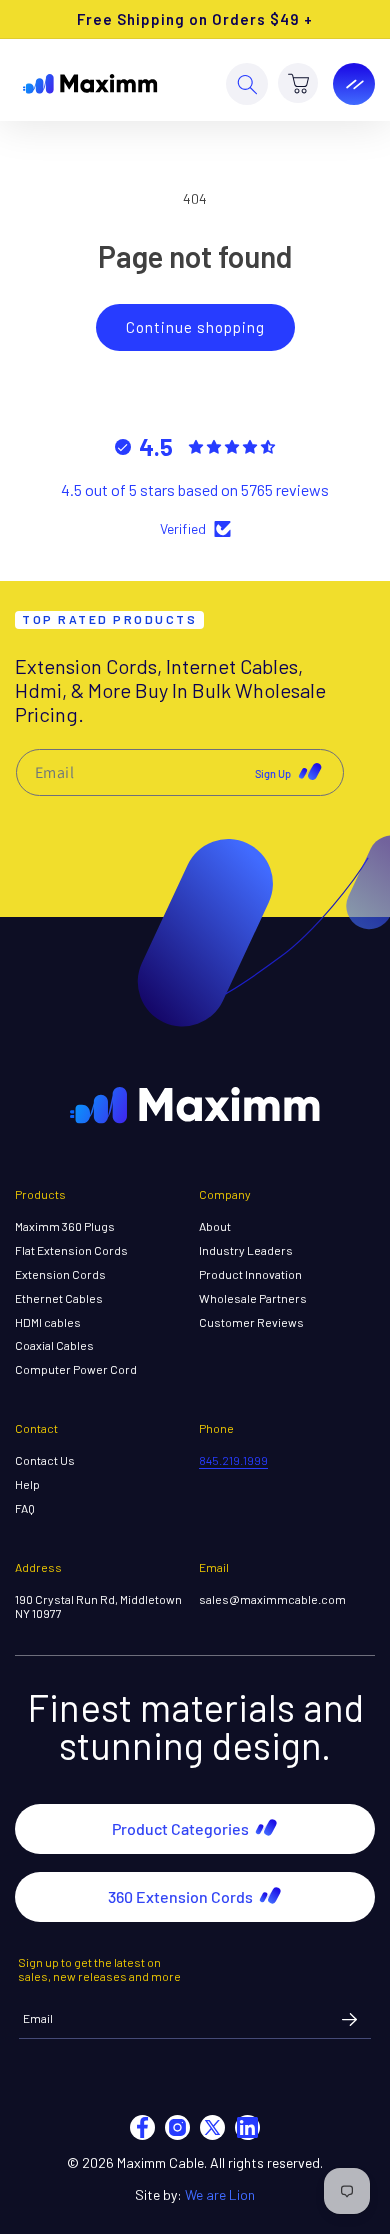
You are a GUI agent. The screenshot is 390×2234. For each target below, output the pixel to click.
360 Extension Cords (180, 1896)
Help (27, 1484)
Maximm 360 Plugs (65, 1226)
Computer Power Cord (76, 1369)
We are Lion (220, 2194)
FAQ (25, 1508)
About (215, 1226)
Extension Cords (60, 1274)
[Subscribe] (349, 2019)
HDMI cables (48, 1322)
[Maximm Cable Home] (90, 84)
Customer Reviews (251, 1322)
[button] (247, 84)
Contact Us (45, 1460)
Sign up (273, 772)
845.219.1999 (233, 1460)
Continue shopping (195, 327)
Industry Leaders (246, 1250)
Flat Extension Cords (71, 1250)
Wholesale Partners (253, 1298)
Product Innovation (250, 1274)
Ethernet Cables (59, 1298)
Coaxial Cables (54, 1345)
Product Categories (180, 1828)
